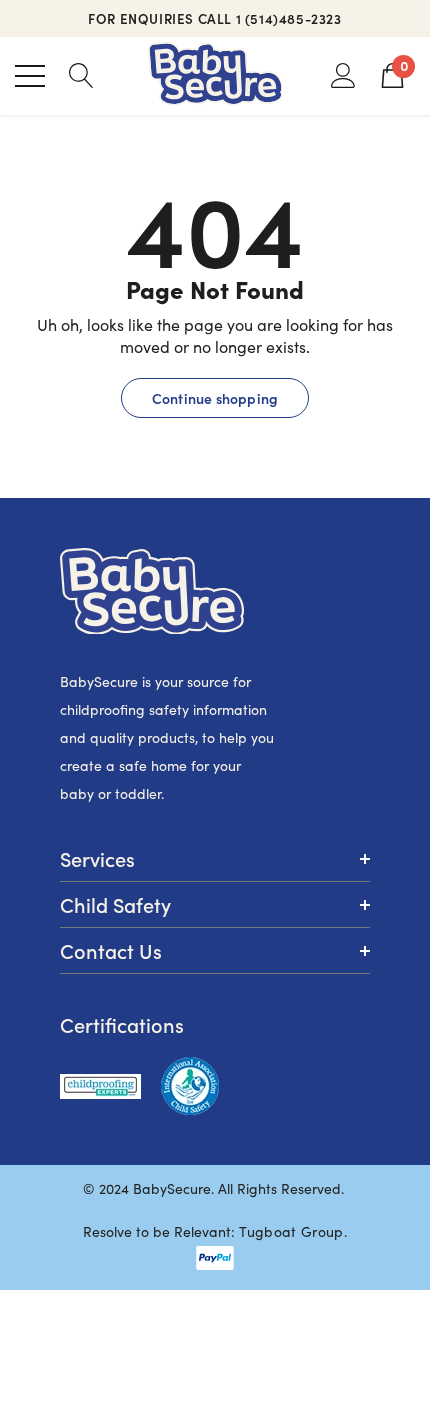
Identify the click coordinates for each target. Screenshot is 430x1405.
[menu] (30, 76)
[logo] (215, 76)
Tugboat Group (291, 1231)
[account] (343, 74)
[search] (81, 74)
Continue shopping (215, 398)
